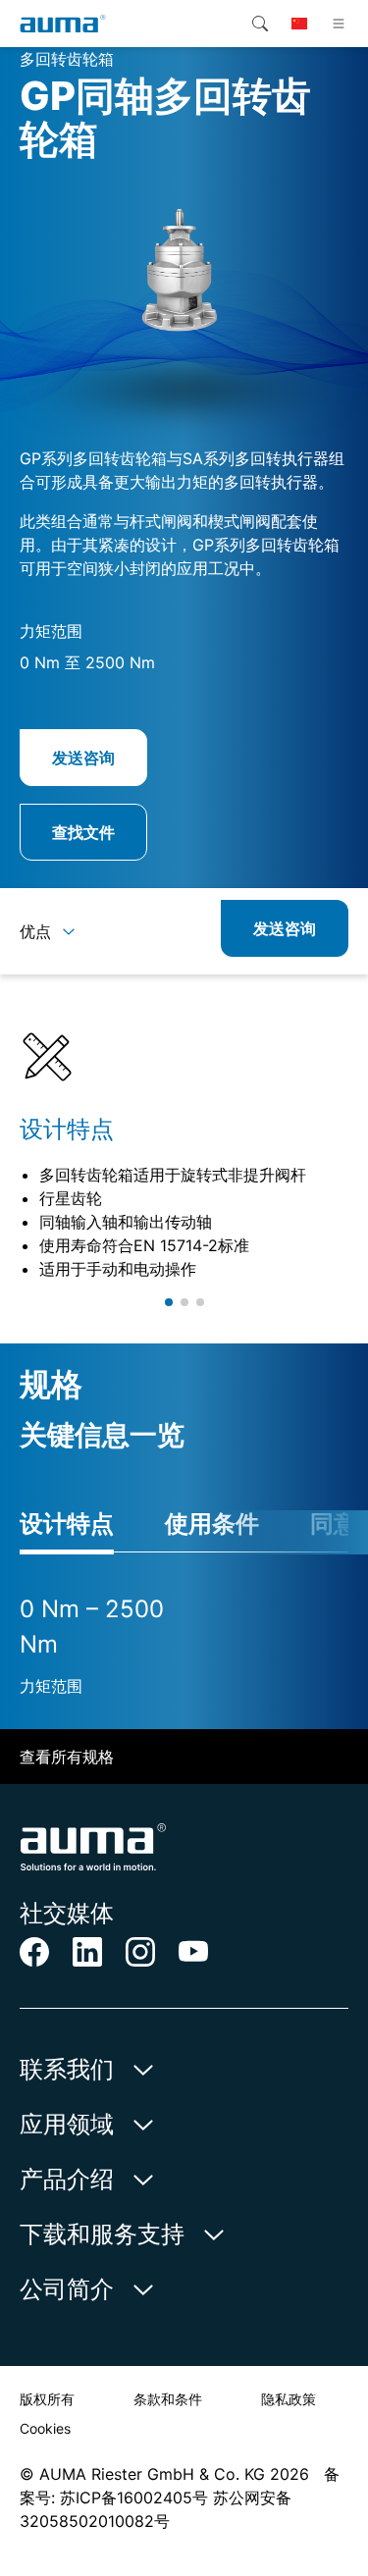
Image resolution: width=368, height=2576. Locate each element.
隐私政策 (289, 2399)
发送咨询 (83, 758)
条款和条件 (168, 2399)
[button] (169, 1302)
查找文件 (83, 832)
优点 (35, 931)
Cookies (45, 2428)
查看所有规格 (67, 1757)
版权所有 (47, 2399)
